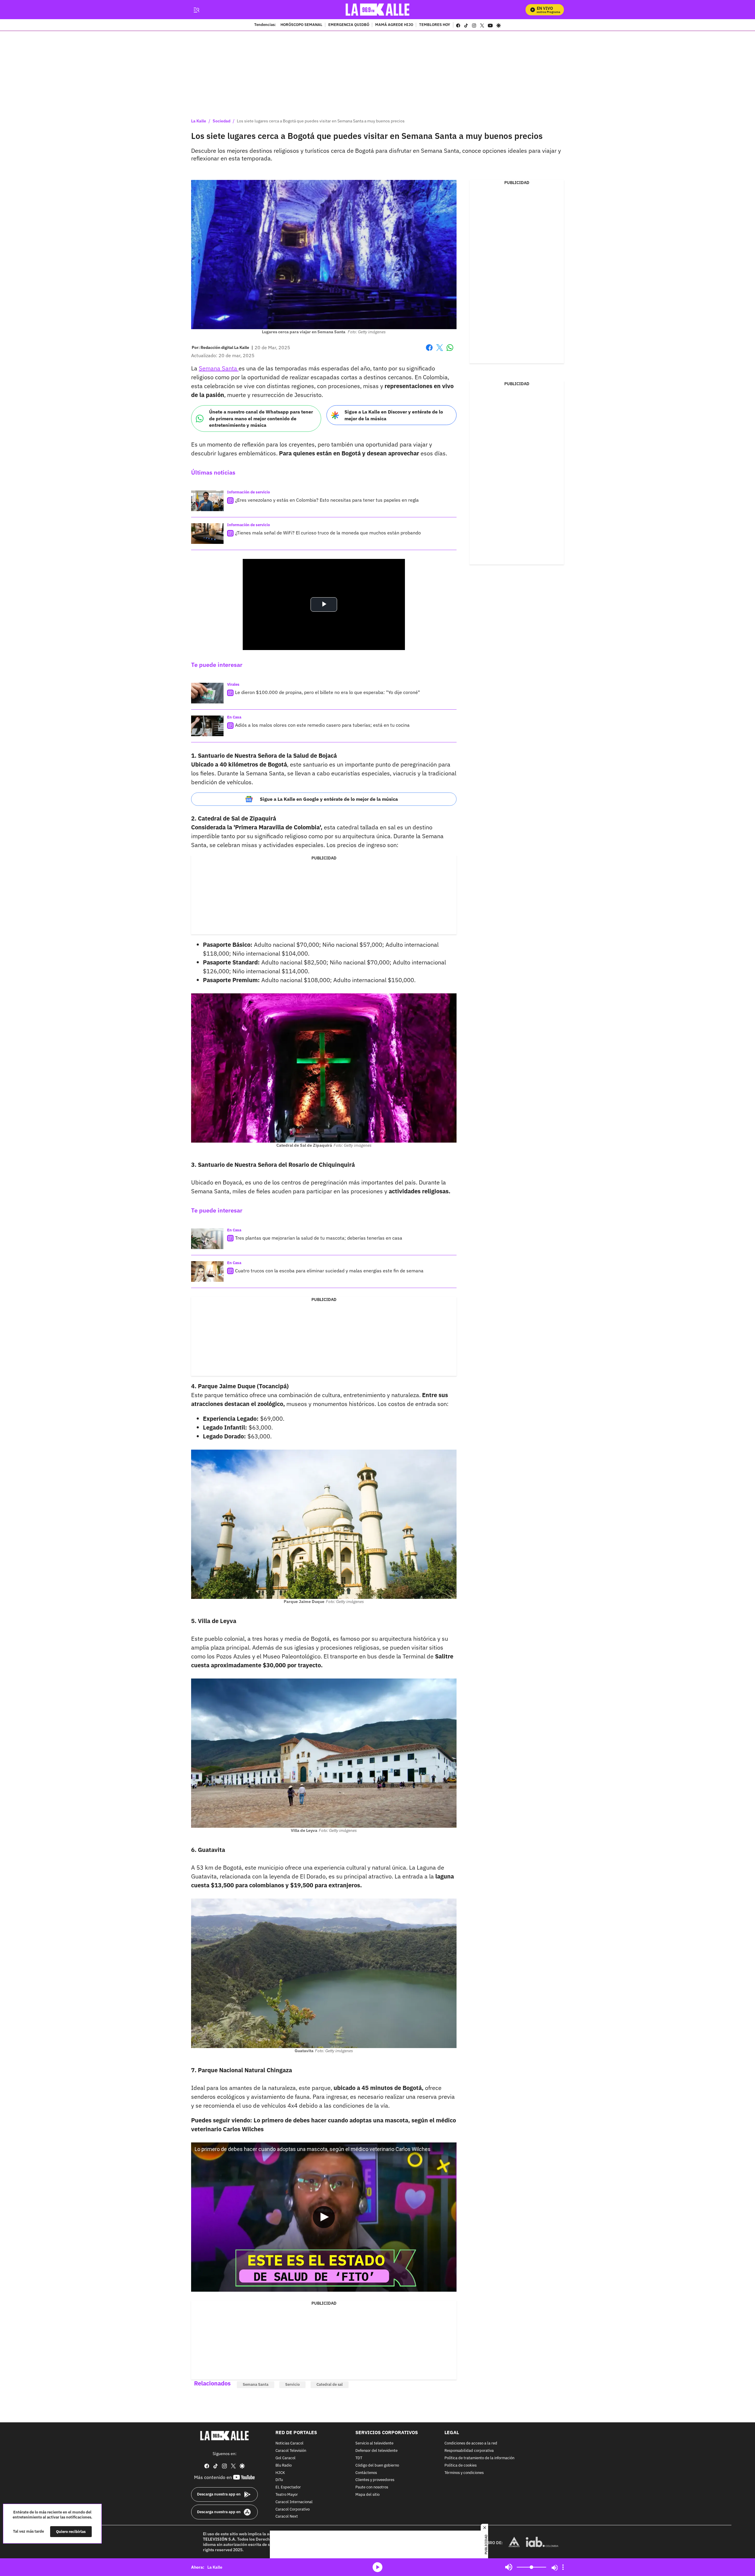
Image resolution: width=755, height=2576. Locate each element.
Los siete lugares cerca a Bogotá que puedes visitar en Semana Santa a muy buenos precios (321, 121)
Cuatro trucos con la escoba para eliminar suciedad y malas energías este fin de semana (329, 1271)
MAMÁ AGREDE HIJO (394, 25)
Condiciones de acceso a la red (471, 2443)
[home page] (378, 10)
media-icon (377, 2567)
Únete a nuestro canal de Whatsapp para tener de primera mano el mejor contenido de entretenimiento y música (261, 418)
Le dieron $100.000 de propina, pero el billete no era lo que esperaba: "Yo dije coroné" (328, 692)
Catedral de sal (330, 2384)
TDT (359, 2458)
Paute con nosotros (372, 2487)
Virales (233, 684)
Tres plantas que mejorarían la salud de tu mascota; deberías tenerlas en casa (319, 1238)
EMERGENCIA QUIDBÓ (349, 25)
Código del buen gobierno (377, 2465)
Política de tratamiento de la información (479, 2458)
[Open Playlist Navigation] (563, 2567)
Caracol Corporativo (293, 2509)
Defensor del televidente (376, 2451)
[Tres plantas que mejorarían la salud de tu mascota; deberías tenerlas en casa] (207, 1239)
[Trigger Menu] (196, 10)
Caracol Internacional (294, 2502)
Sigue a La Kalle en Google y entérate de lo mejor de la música (329, 799)
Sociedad (221, 121)
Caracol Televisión (291, 2451)
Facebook (429, 351)
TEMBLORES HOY (435, 25)
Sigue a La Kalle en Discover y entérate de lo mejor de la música (394, 415)
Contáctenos (366, 2473)
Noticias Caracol (289, 2443)
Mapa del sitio (367, 2495)
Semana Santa (219, 368)
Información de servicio (248, 492)
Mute (509, 2567)
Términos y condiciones (464, 2473)
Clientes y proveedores (375, 2480)
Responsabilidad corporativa (469, 2451)
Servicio (292, 2384)
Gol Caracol (285, 2458)
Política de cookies (461, 2465)
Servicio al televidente (374, 2443)
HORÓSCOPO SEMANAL (301, 25)
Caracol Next (287, 2517)
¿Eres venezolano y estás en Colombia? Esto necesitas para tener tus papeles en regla (327, 500)
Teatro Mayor (287, 2495)
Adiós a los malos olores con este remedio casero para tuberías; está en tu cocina (322, 725)
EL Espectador (288, 2487)
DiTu (279, 2480)
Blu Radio (284, 2465)
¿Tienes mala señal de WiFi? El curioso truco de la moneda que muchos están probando (328, 533)
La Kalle (199, 121)
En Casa (234, 717)
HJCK (280, 2473)
